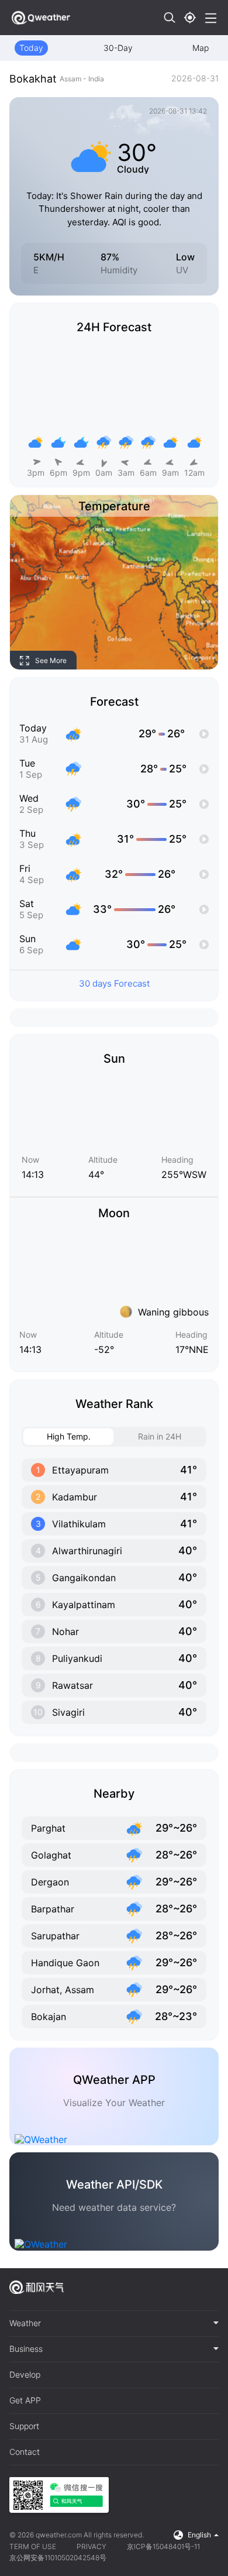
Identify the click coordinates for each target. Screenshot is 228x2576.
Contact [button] (25, 2452)
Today (31, 48)
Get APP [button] (25, 2400)
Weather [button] (25, 2323)
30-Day (118, 48)
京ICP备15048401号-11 (163, 2546)
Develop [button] (25, 2375)
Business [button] (26, 2349)
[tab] (114, 2324)
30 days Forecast (114, 983)
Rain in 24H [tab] (160, 1436)
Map (201, 48)
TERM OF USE (33, 2546)
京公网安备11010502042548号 (58, 2558)
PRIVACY (91, 2546)
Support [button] (24, 2426)
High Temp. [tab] (69, 1436)
